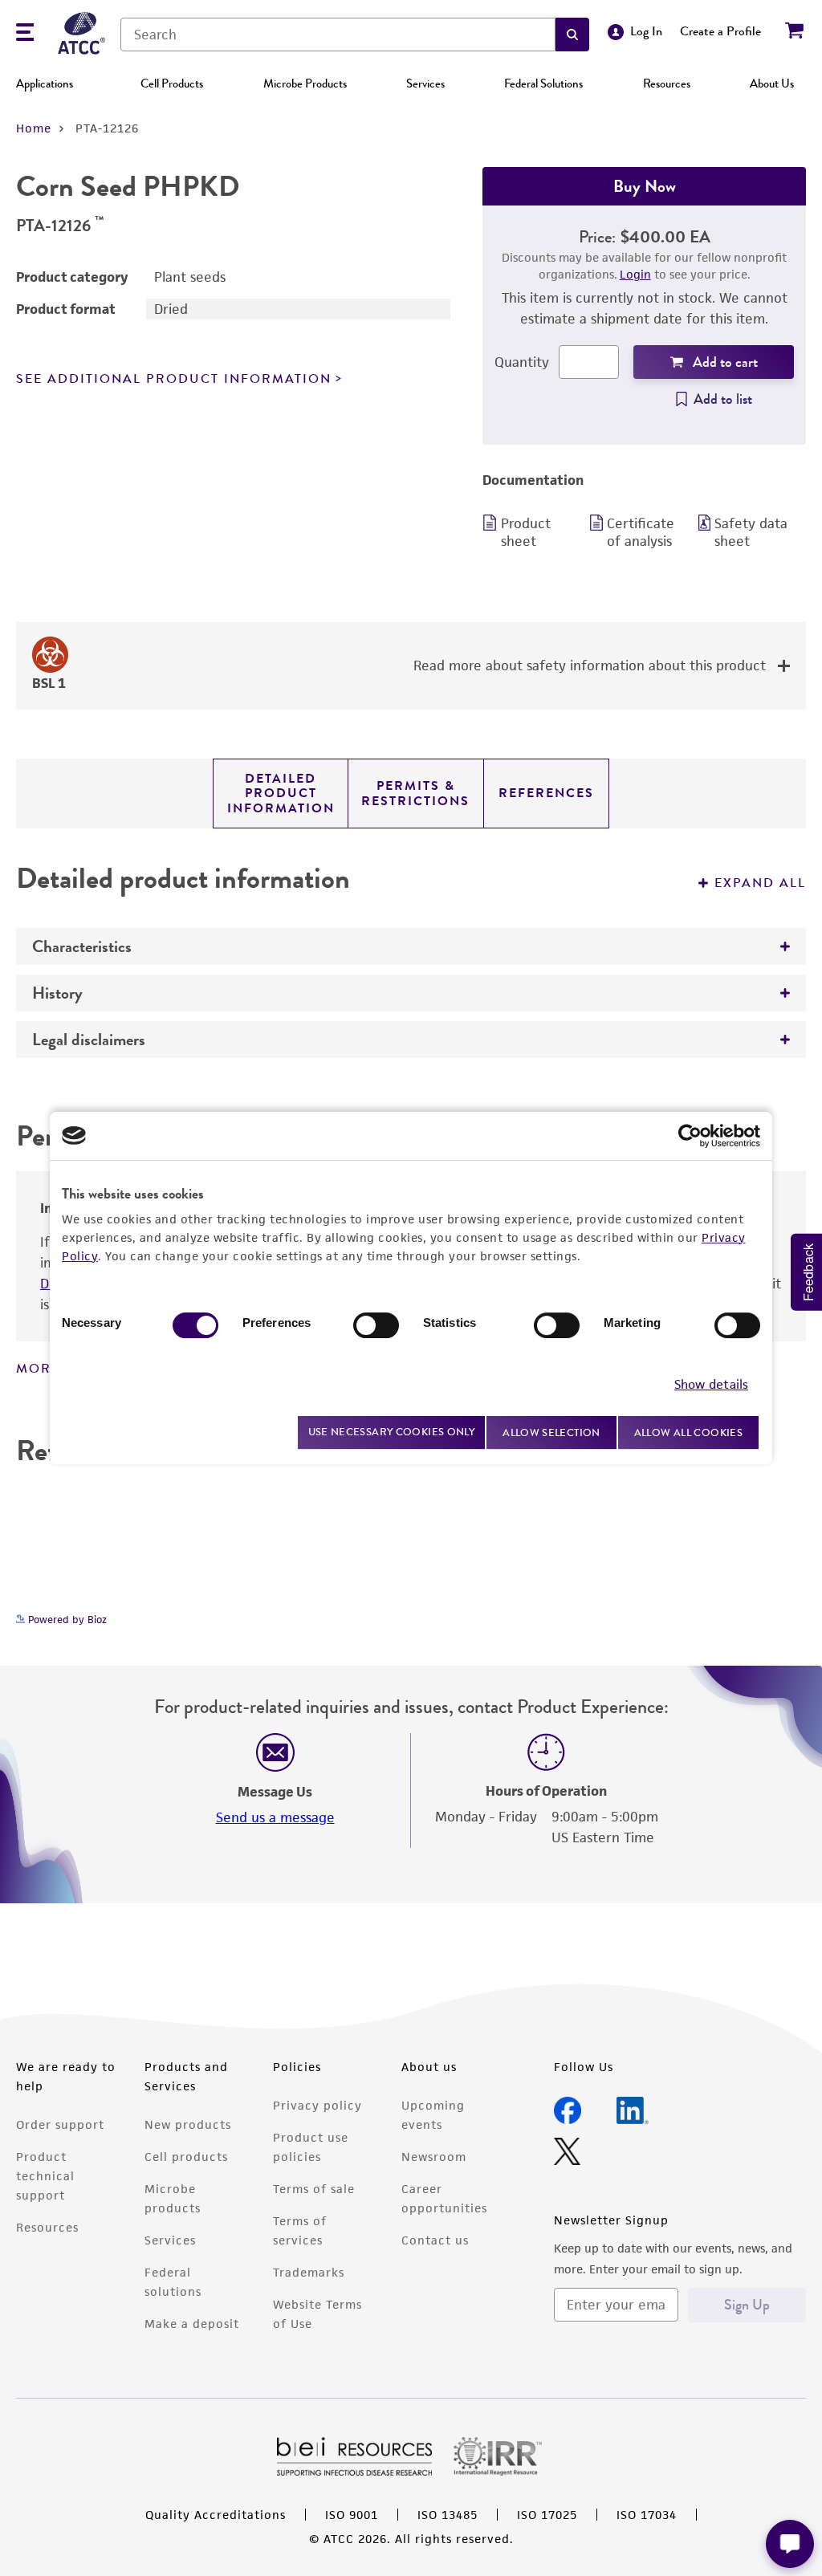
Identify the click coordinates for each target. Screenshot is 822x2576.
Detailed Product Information (281, 794)
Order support (60, 2124)
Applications (45, 83)
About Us (772, 83)
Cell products (186, 2157)
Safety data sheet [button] (751, 532)
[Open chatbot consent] (790, 2544)
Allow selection (551, 1432)
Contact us (435, 2240)
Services (425, 83)
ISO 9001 (352, 2515)
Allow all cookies (688, 1432)
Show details (711, 1384)
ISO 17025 (547, 2515)
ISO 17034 (647, 2515)
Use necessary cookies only (392, 1432)
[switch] (376, 1325)
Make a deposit (192, 2324)
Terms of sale (314, 2189)
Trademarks (309, 2272)
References (546, 793)
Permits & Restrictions (415, 793)
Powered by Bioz (66, 1620)
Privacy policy (317, 2105)
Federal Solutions (543, 83)
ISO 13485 (448, 2515)
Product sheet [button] (526, 532)
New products (188, 2124)
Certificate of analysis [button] (641, 532)
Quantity (522, 362)
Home (34, 128)
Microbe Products (305, 83)
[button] (572, 35)
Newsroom (434, 2157)
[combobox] (338, 35)
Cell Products (172, 83)
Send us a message (275, 1817)
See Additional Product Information (174, 379)
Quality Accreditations (216, 2515)
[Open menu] (25, 34)
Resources (667, 83)
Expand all (760, 883)
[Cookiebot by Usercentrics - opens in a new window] (690, 1136)
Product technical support (45, 2176)
